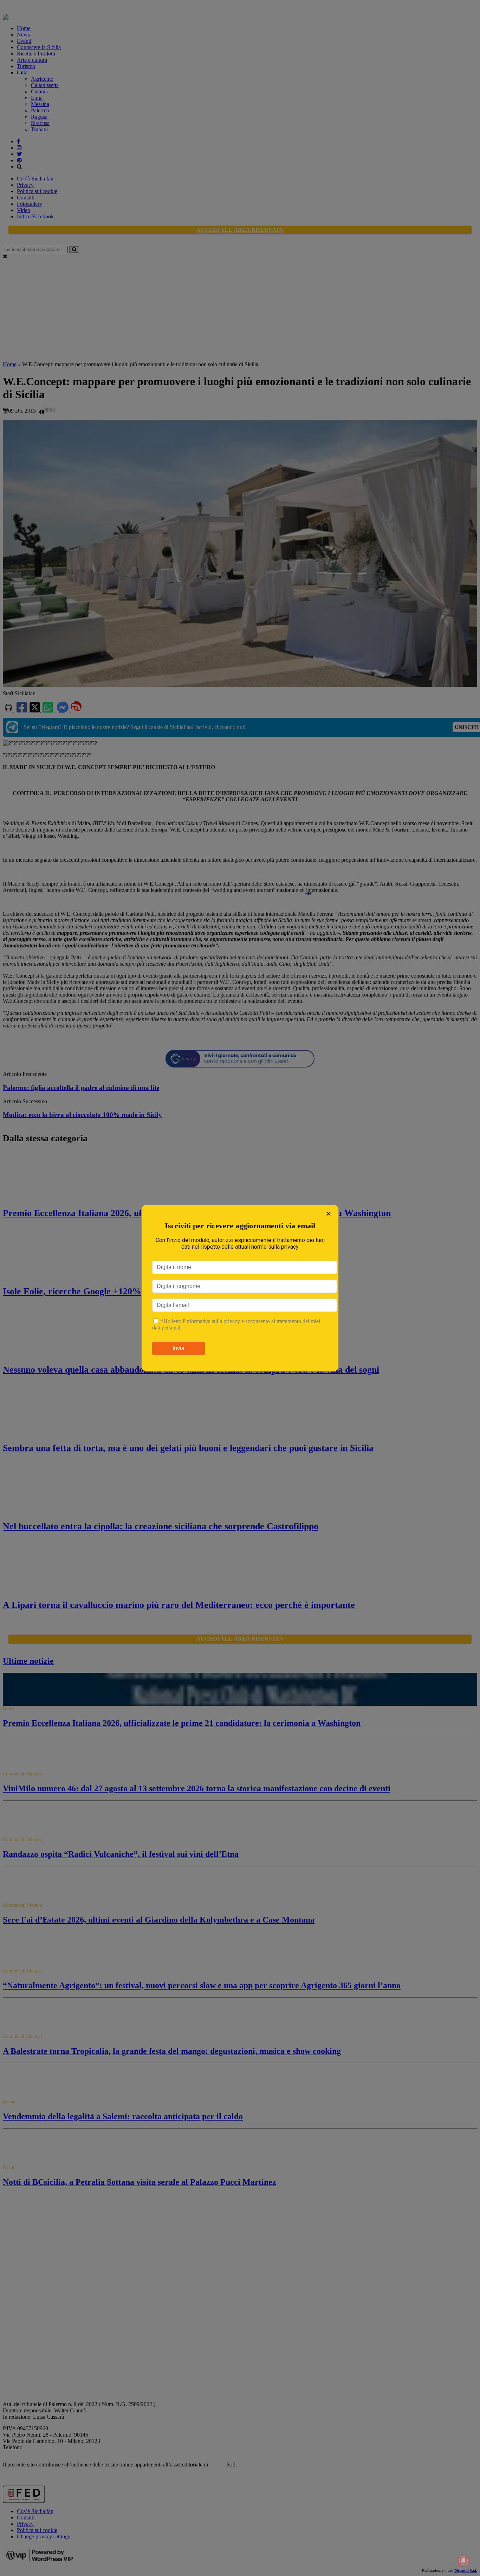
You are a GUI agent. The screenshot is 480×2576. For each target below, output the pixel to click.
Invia (179, 1348)
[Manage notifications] (463, 2561)
